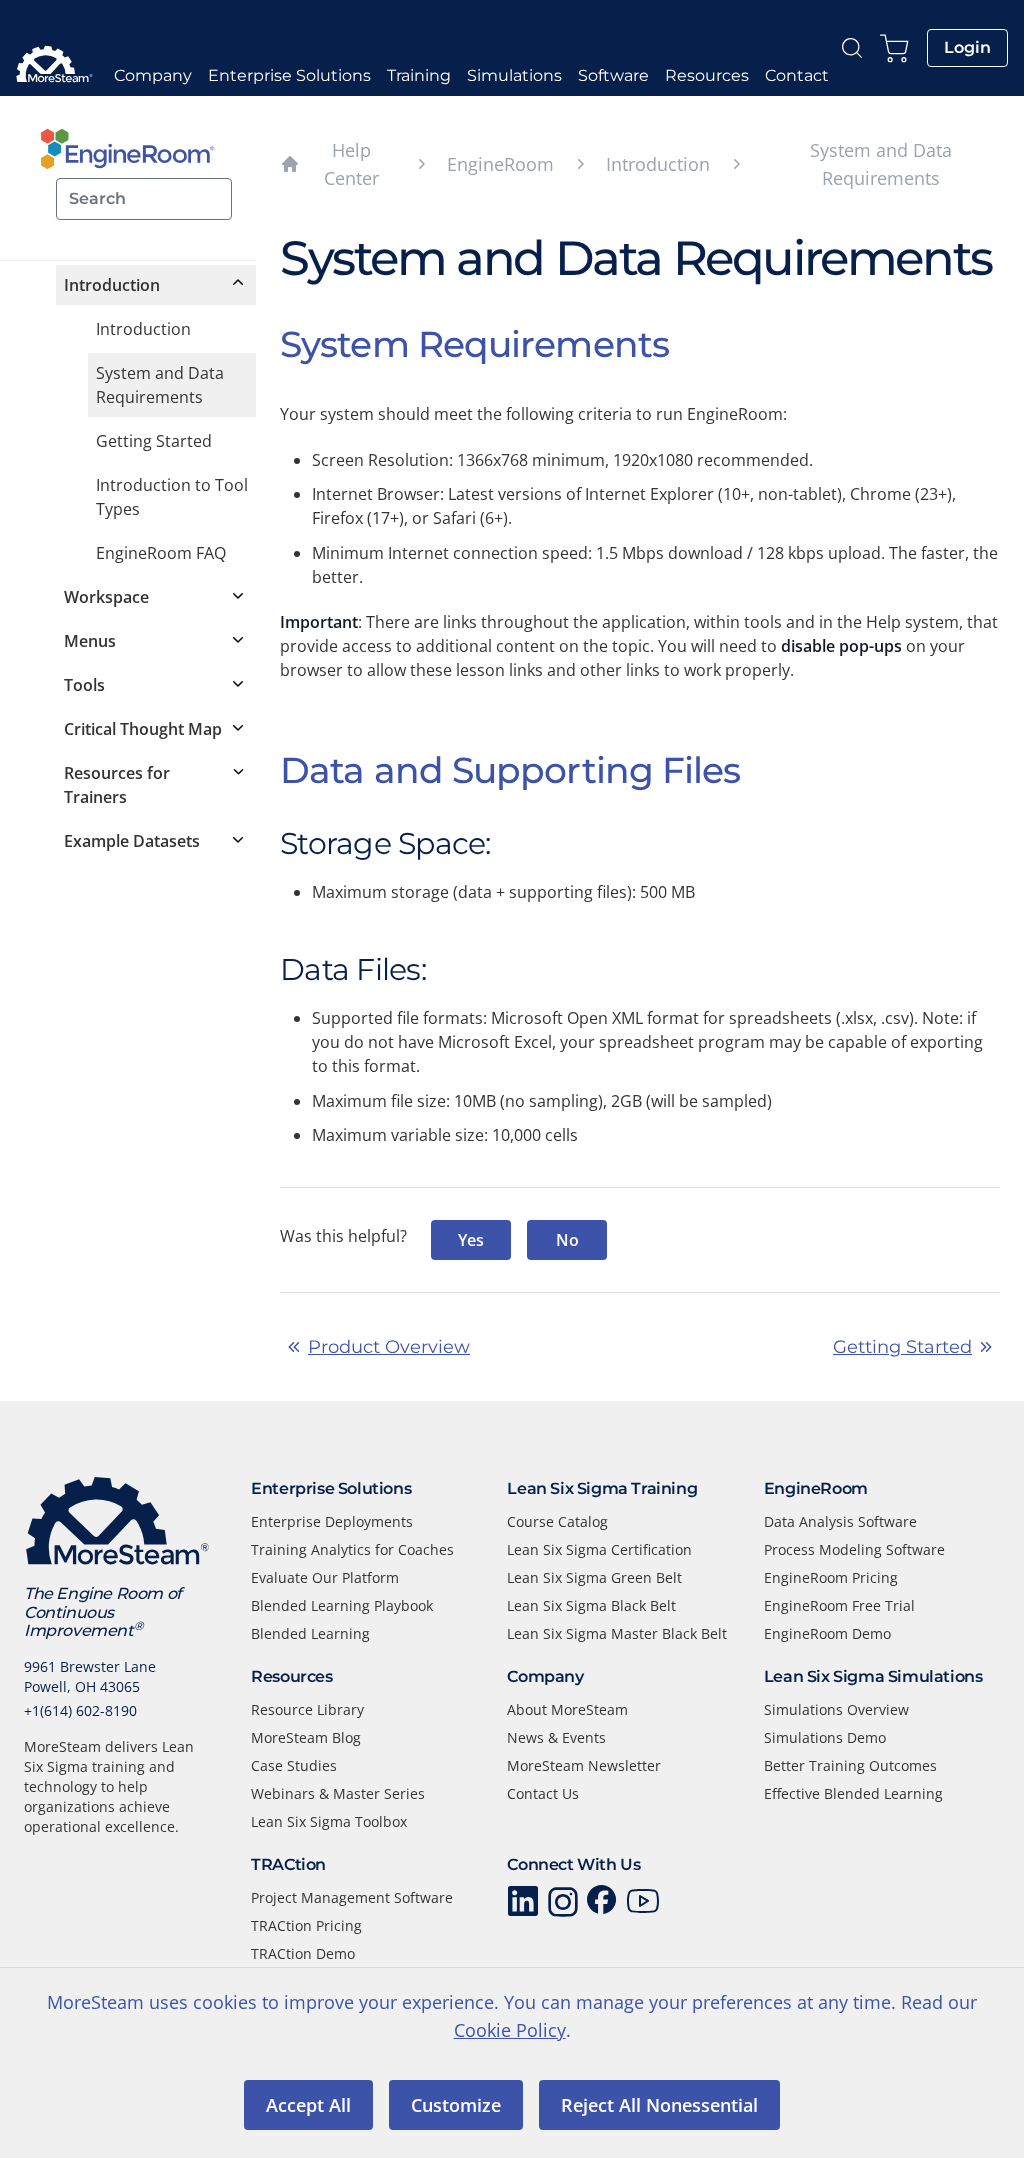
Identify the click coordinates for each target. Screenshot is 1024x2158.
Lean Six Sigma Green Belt (594, 1577)
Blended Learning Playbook (342, 1605)
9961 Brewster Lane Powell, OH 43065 (90, 1676)
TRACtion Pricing (306, 1925)
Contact (797, 75)
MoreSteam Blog (306, 1737)
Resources (707, 75)
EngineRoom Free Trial (839, 1605)
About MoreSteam (567, 1709)
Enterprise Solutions (289, 75)
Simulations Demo (825, 1737)
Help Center (329, 164)
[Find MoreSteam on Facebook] (603, 1902)
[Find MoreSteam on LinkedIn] (523, 1902)
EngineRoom (500, 164)
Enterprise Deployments (332, 1521)
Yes (471, 1240)
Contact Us (543, 1793)
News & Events (556, 1737)
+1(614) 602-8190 (80, 1710)
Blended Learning (310, 1633)
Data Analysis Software (840, 1521)
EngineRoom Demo (827, 1633)
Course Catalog (557, 1521)
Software (613, 75)
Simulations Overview (836, 1709)
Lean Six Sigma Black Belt (591, 1605)
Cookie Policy (510, 2030)
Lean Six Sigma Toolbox (329, 1821)
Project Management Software (352, 1897)
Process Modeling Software (854, 1549)
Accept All (308, 2105)
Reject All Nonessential (659, 2105)
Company (153, 75)
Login (967, 47)
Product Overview (389, 1347)
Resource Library (307, 1709)
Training (419, 75)
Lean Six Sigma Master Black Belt (617, 1633)
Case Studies (294, 1765)
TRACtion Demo (303, 1953)
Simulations (514, 75)
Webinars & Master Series (338, 1793)
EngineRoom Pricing (831, 1577)
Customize (456, 2105)
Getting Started (902, 1347)
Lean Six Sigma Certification (599, 1549)
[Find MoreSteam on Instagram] (563, 1902)
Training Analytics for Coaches (352, 1549)
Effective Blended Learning (853, 1793)
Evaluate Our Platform (325, 1577)
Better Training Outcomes (850, 1765)
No (567, 1240)
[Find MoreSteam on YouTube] (643, 1902)
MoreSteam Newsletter (584, 1765)
